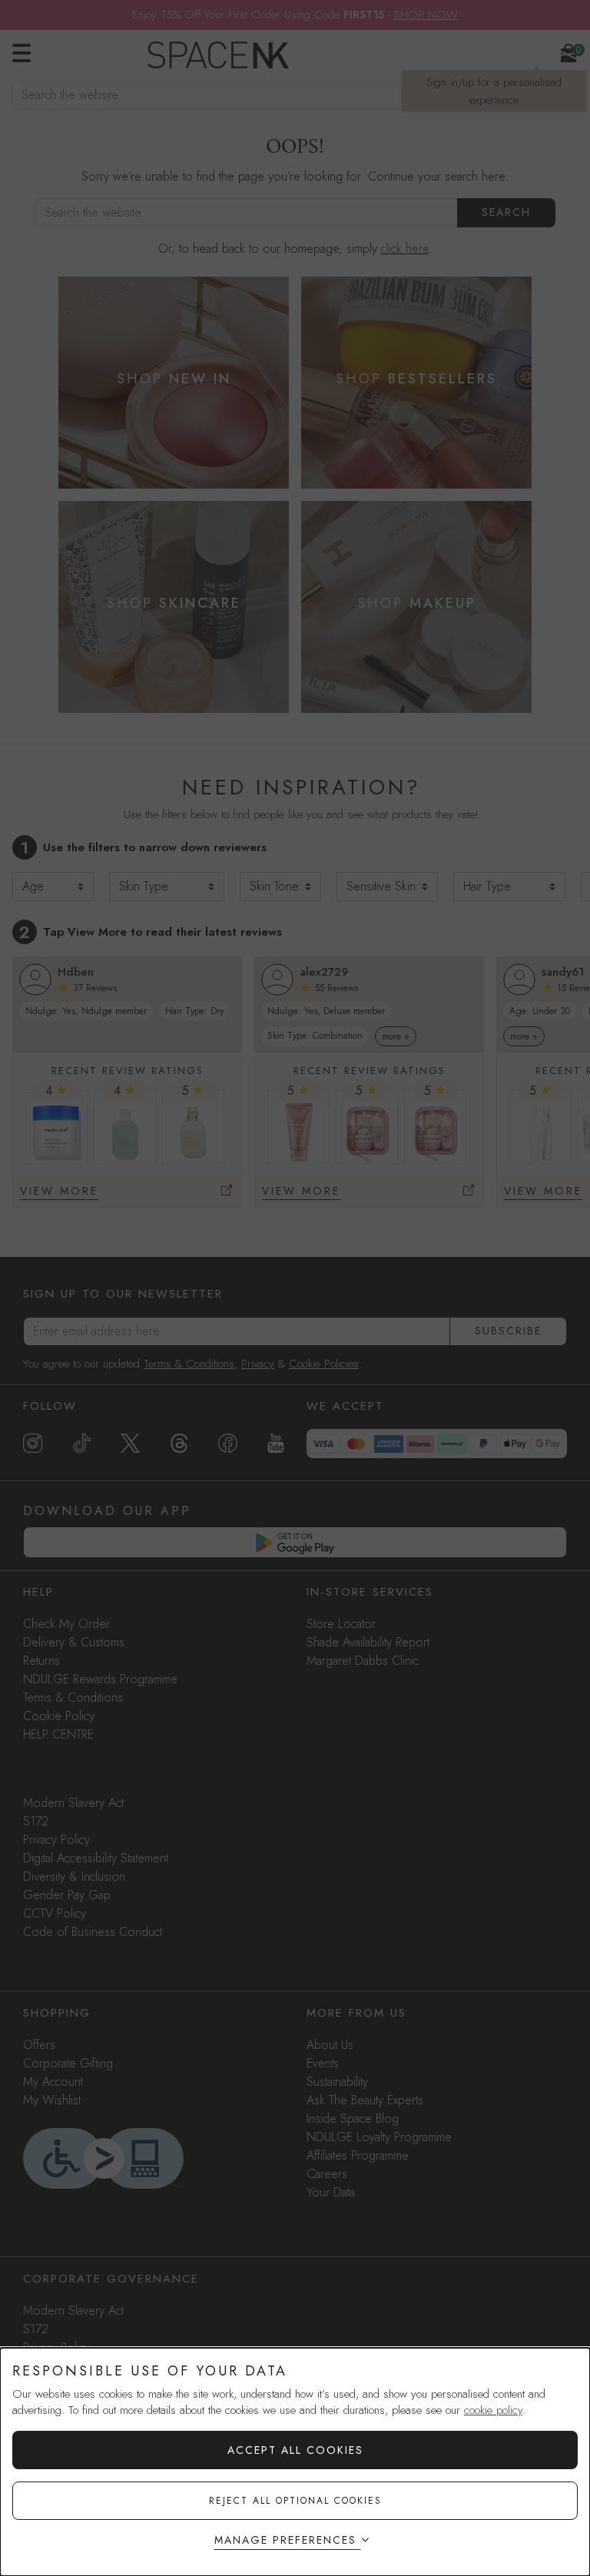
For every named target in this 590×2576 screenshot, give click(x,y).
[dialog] (295, 2462)
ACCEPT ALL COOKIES (295, 2450)
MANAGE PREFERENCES (285, 2540)
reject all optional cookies (295, 2501)
